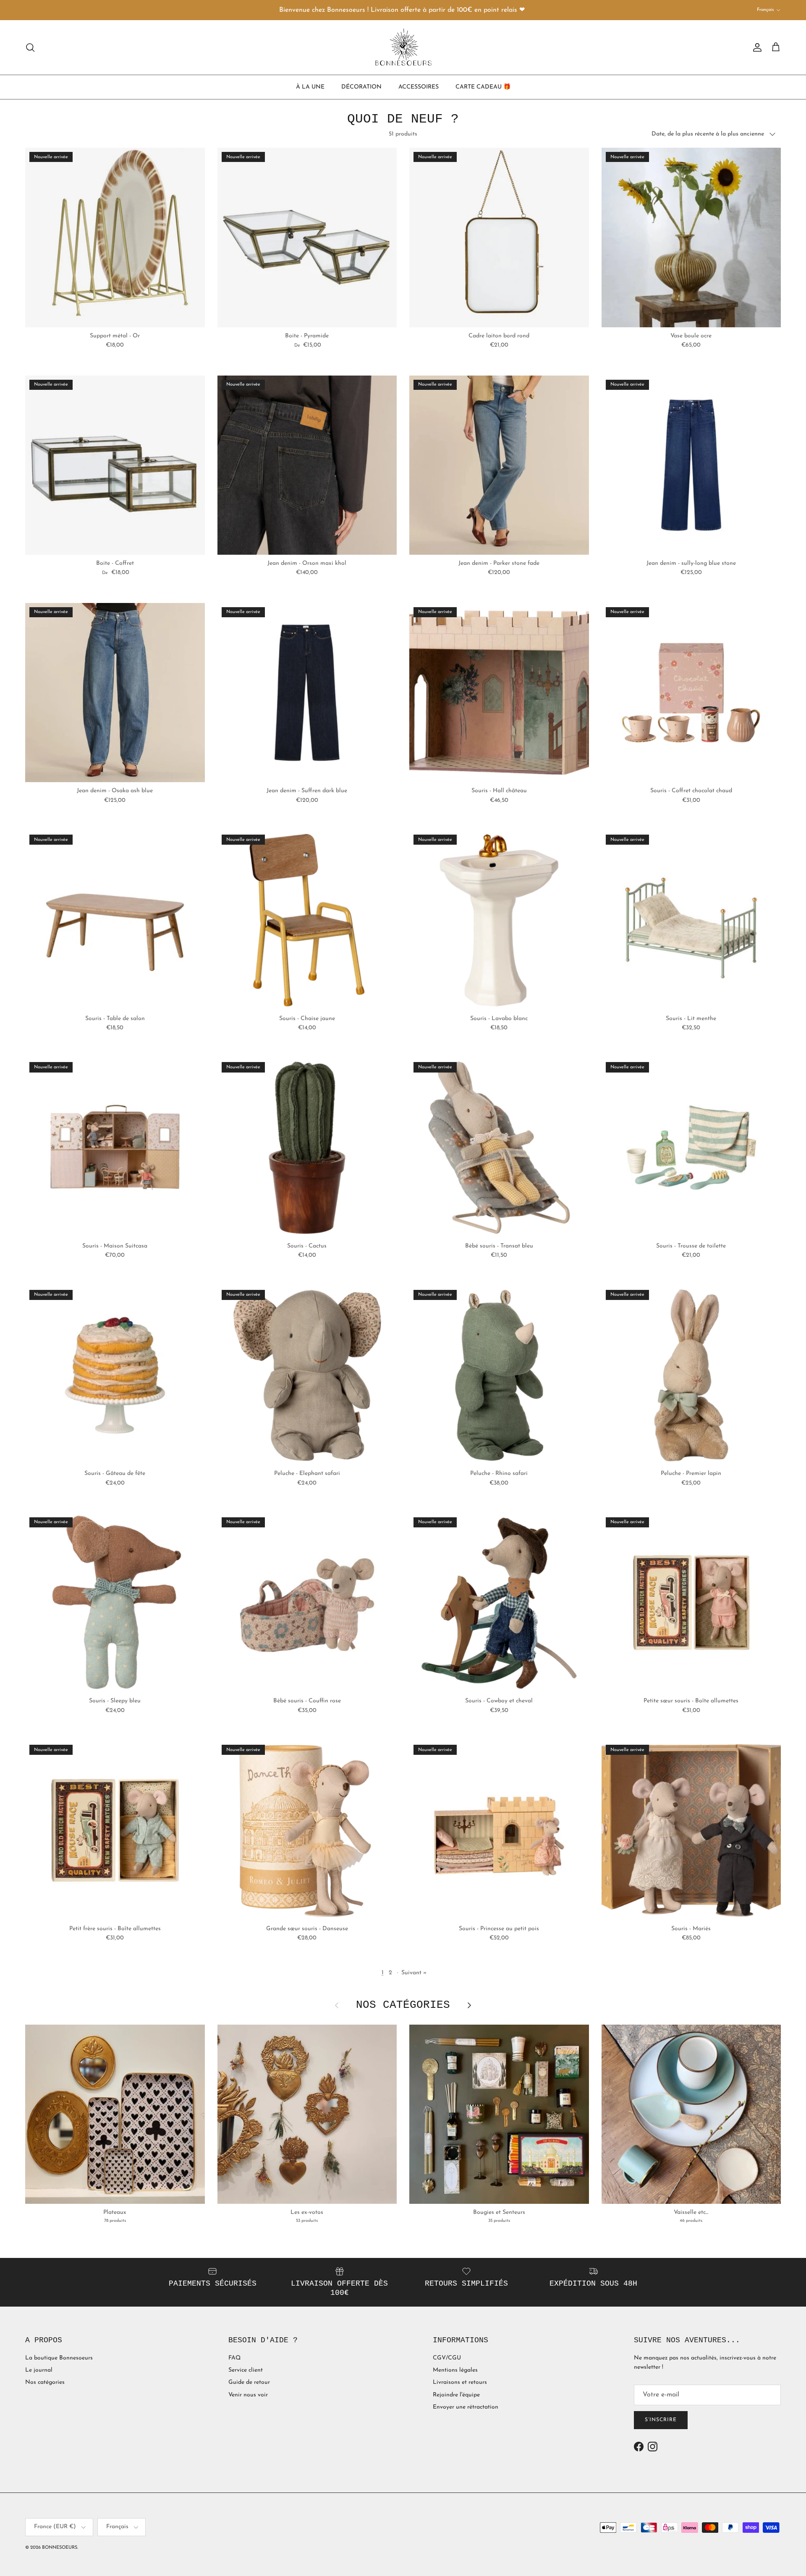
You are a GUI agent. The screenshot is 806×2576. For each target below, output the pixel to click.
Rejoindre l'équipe (456, 2395)
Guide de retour (249, 2382)
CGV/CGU (447, 2358)
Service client (246, 2370)
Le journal (39, 2370)
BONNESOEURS (60, 2548)
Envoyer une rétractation (466, 2407)
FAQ (234, 2358)
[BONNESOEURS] (403, 47)
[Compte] (756, 47)
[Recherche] (30, 47)
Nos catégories (45, 2382)
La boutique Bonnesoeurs (59, 2358)
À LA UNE (310, 87)
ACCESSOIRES (419, 87)
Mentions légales (455, 2370)
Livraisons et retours (460, 2382)
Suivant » (414, 1973)
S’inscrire (661, 2420)
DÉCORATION (361, 87)
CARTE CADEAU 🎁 (483, 87)
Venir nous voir (248, 2395)
